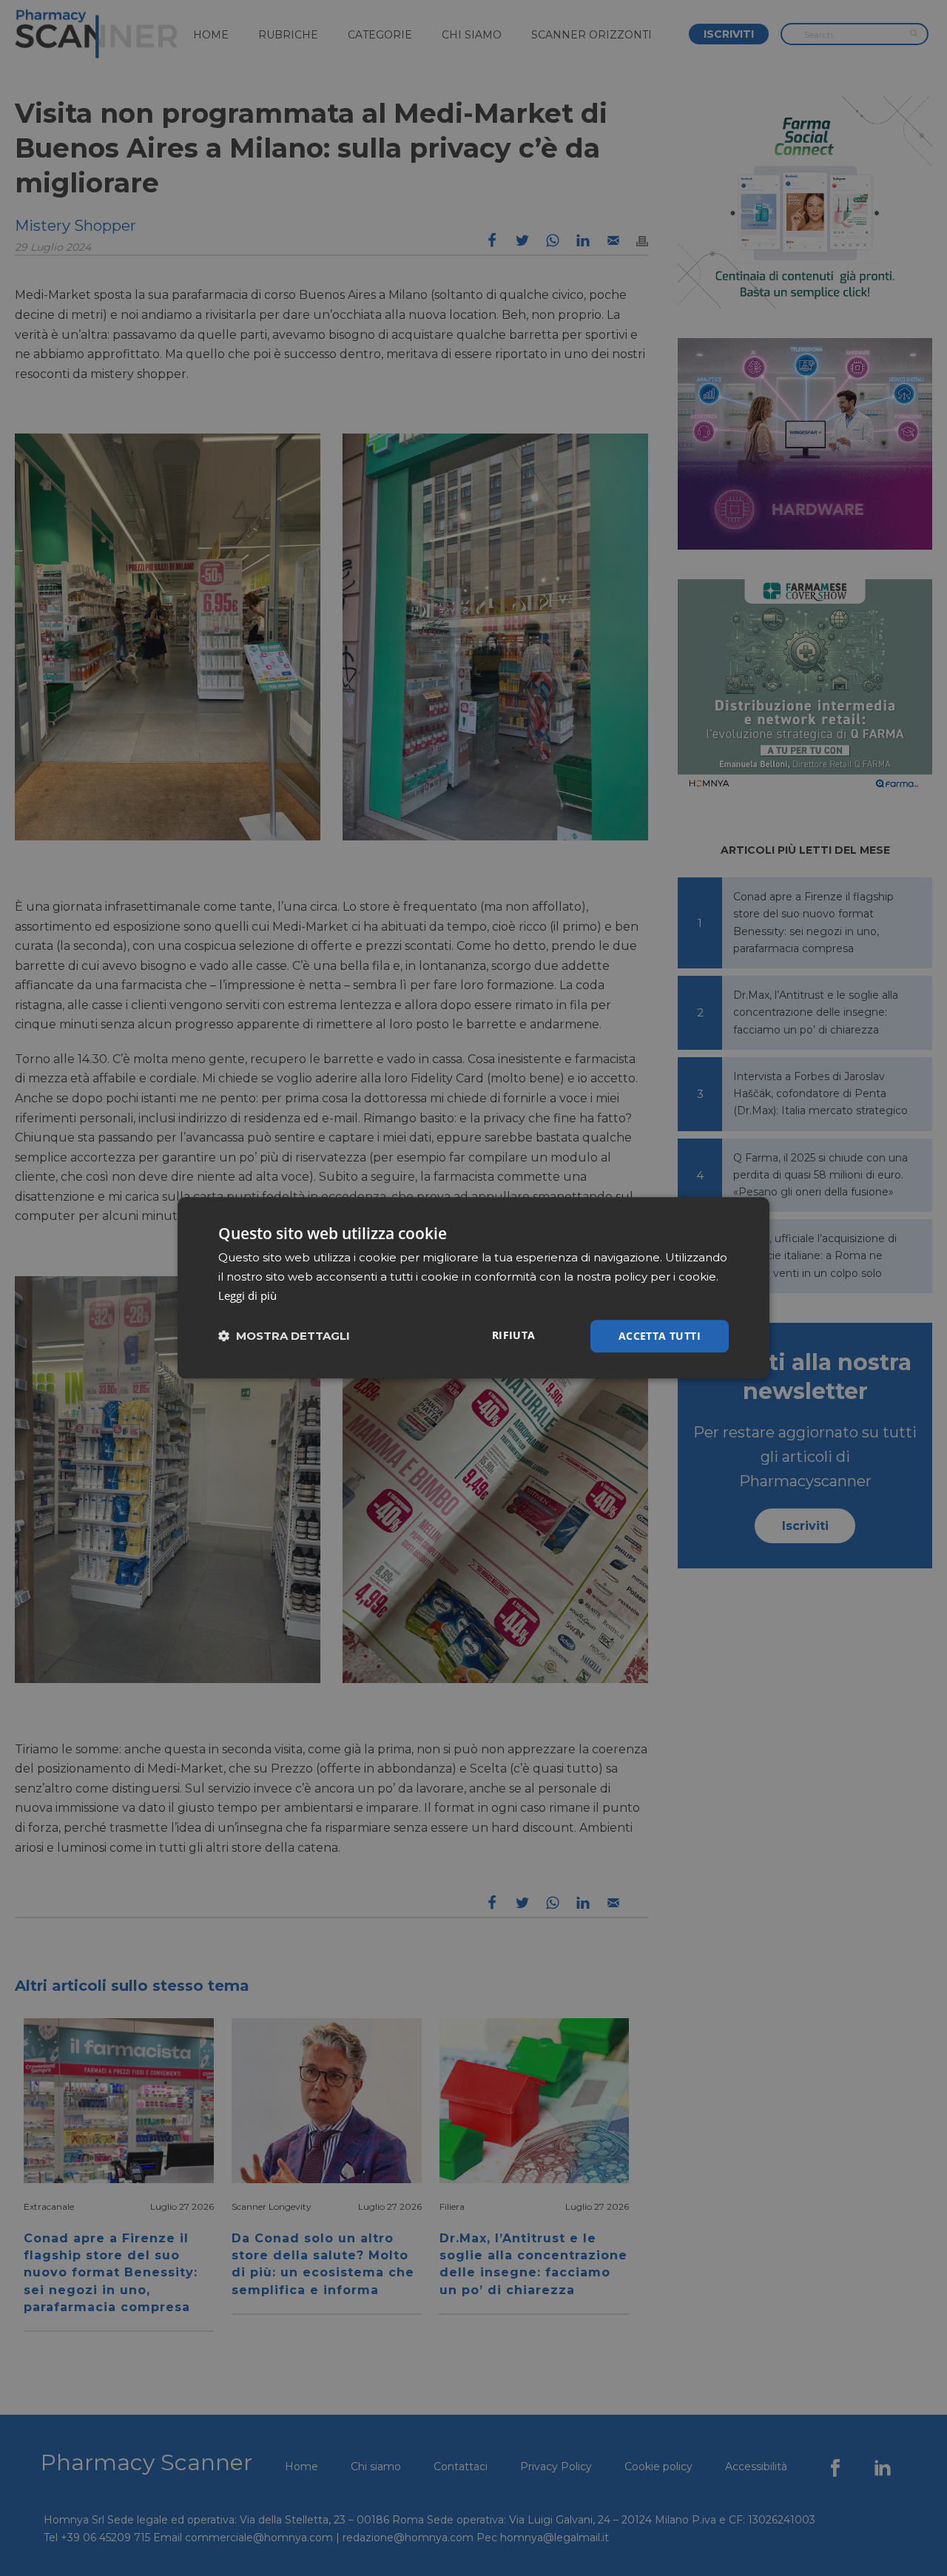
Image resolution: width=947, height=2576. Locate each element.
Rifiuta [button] (514, 1335)
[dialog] (473, 1288)
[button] (284, 1336)
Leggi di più (247, 1295)
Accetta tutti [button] (660, 1336)
